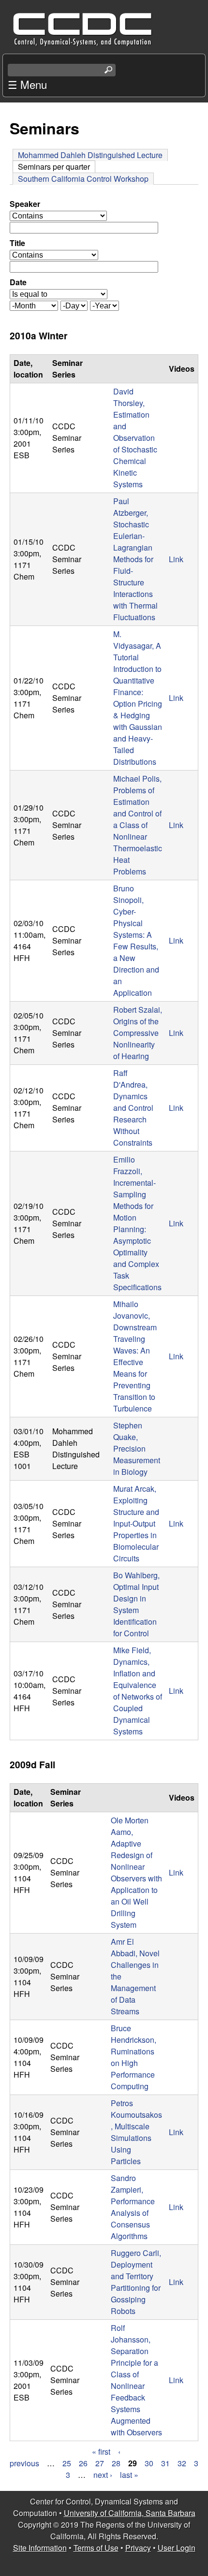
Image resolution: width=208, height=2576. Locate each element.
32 (182, 2463)
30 (149, 2463)
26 (83, 2463)
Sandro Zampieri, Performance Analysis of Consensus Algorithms (133, 2207)
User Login (177, 2548)
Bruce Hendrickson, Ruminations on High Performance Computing (134, 2057)
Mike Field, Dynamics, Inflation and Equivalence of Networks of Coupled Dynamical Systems (138, 1691)
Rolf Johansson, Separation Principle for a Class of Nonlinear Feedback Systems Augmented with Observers (136, 2380)
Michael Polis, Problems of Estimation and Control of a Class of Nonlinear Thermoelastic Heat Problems (138, 825)
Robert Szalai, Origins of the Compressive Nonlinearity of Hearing (138, 1033)
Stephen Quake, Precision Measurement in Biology (137, 1448)
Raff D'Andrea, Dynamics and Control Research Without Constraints (133, 1108)
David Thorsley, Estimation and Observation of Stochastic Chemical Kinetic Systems (135, 438)
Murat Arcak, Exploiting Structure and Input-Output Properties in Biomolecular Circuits (136, 1523)
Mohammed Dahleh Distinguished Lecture (90, 155)
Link (176, 559)
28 (116, 2463)
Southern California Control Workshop (83, 179)
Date (18, 282)
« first (101, 2452)
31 (165, 2463)
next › (103, 2475)
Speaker (25, 204)
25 (67, 2463)
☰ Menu (27, 84)
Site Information (40, 2548)
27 (100, 2463)
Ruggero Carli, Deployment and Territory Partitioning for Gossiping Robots (136, 2282)
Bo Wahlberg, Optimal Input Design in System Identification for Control (136, 1604)
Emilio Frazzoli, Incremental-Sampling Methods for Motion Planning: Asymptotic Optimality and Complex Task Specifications (137, 1223)
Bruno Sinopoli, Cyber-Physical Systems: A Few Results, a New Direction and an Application (136, 940)
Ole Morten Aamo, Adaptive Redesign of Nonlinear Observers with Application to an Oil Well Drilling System (136, 1872)
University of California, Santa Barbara (130, 2513)
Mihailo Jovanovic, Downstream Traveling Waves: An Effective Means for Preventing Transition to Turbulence (135, 1356)
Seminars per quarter (57, 167)
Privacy (138, 2548)
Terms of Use (96, 2548)
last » (129, 2475)
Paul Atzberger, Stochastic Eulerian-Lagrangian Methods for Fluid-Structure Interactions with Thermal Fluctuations (135, 559)
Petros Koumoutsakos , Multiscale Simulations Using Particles (136, 2132)
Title (17, 243)
